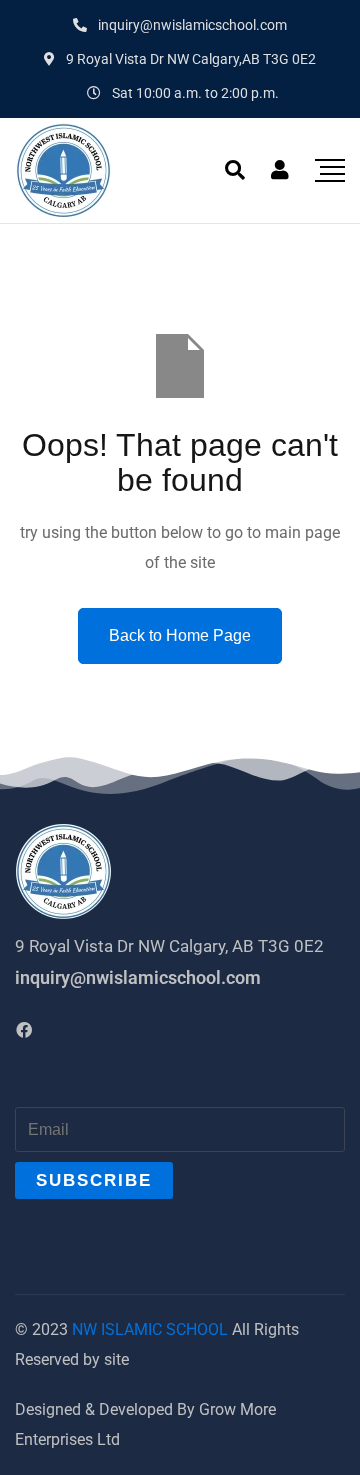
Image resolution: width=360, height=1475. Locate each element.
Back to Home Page (180, 635)
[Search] (235, 170)
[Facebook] (24, 1030)
